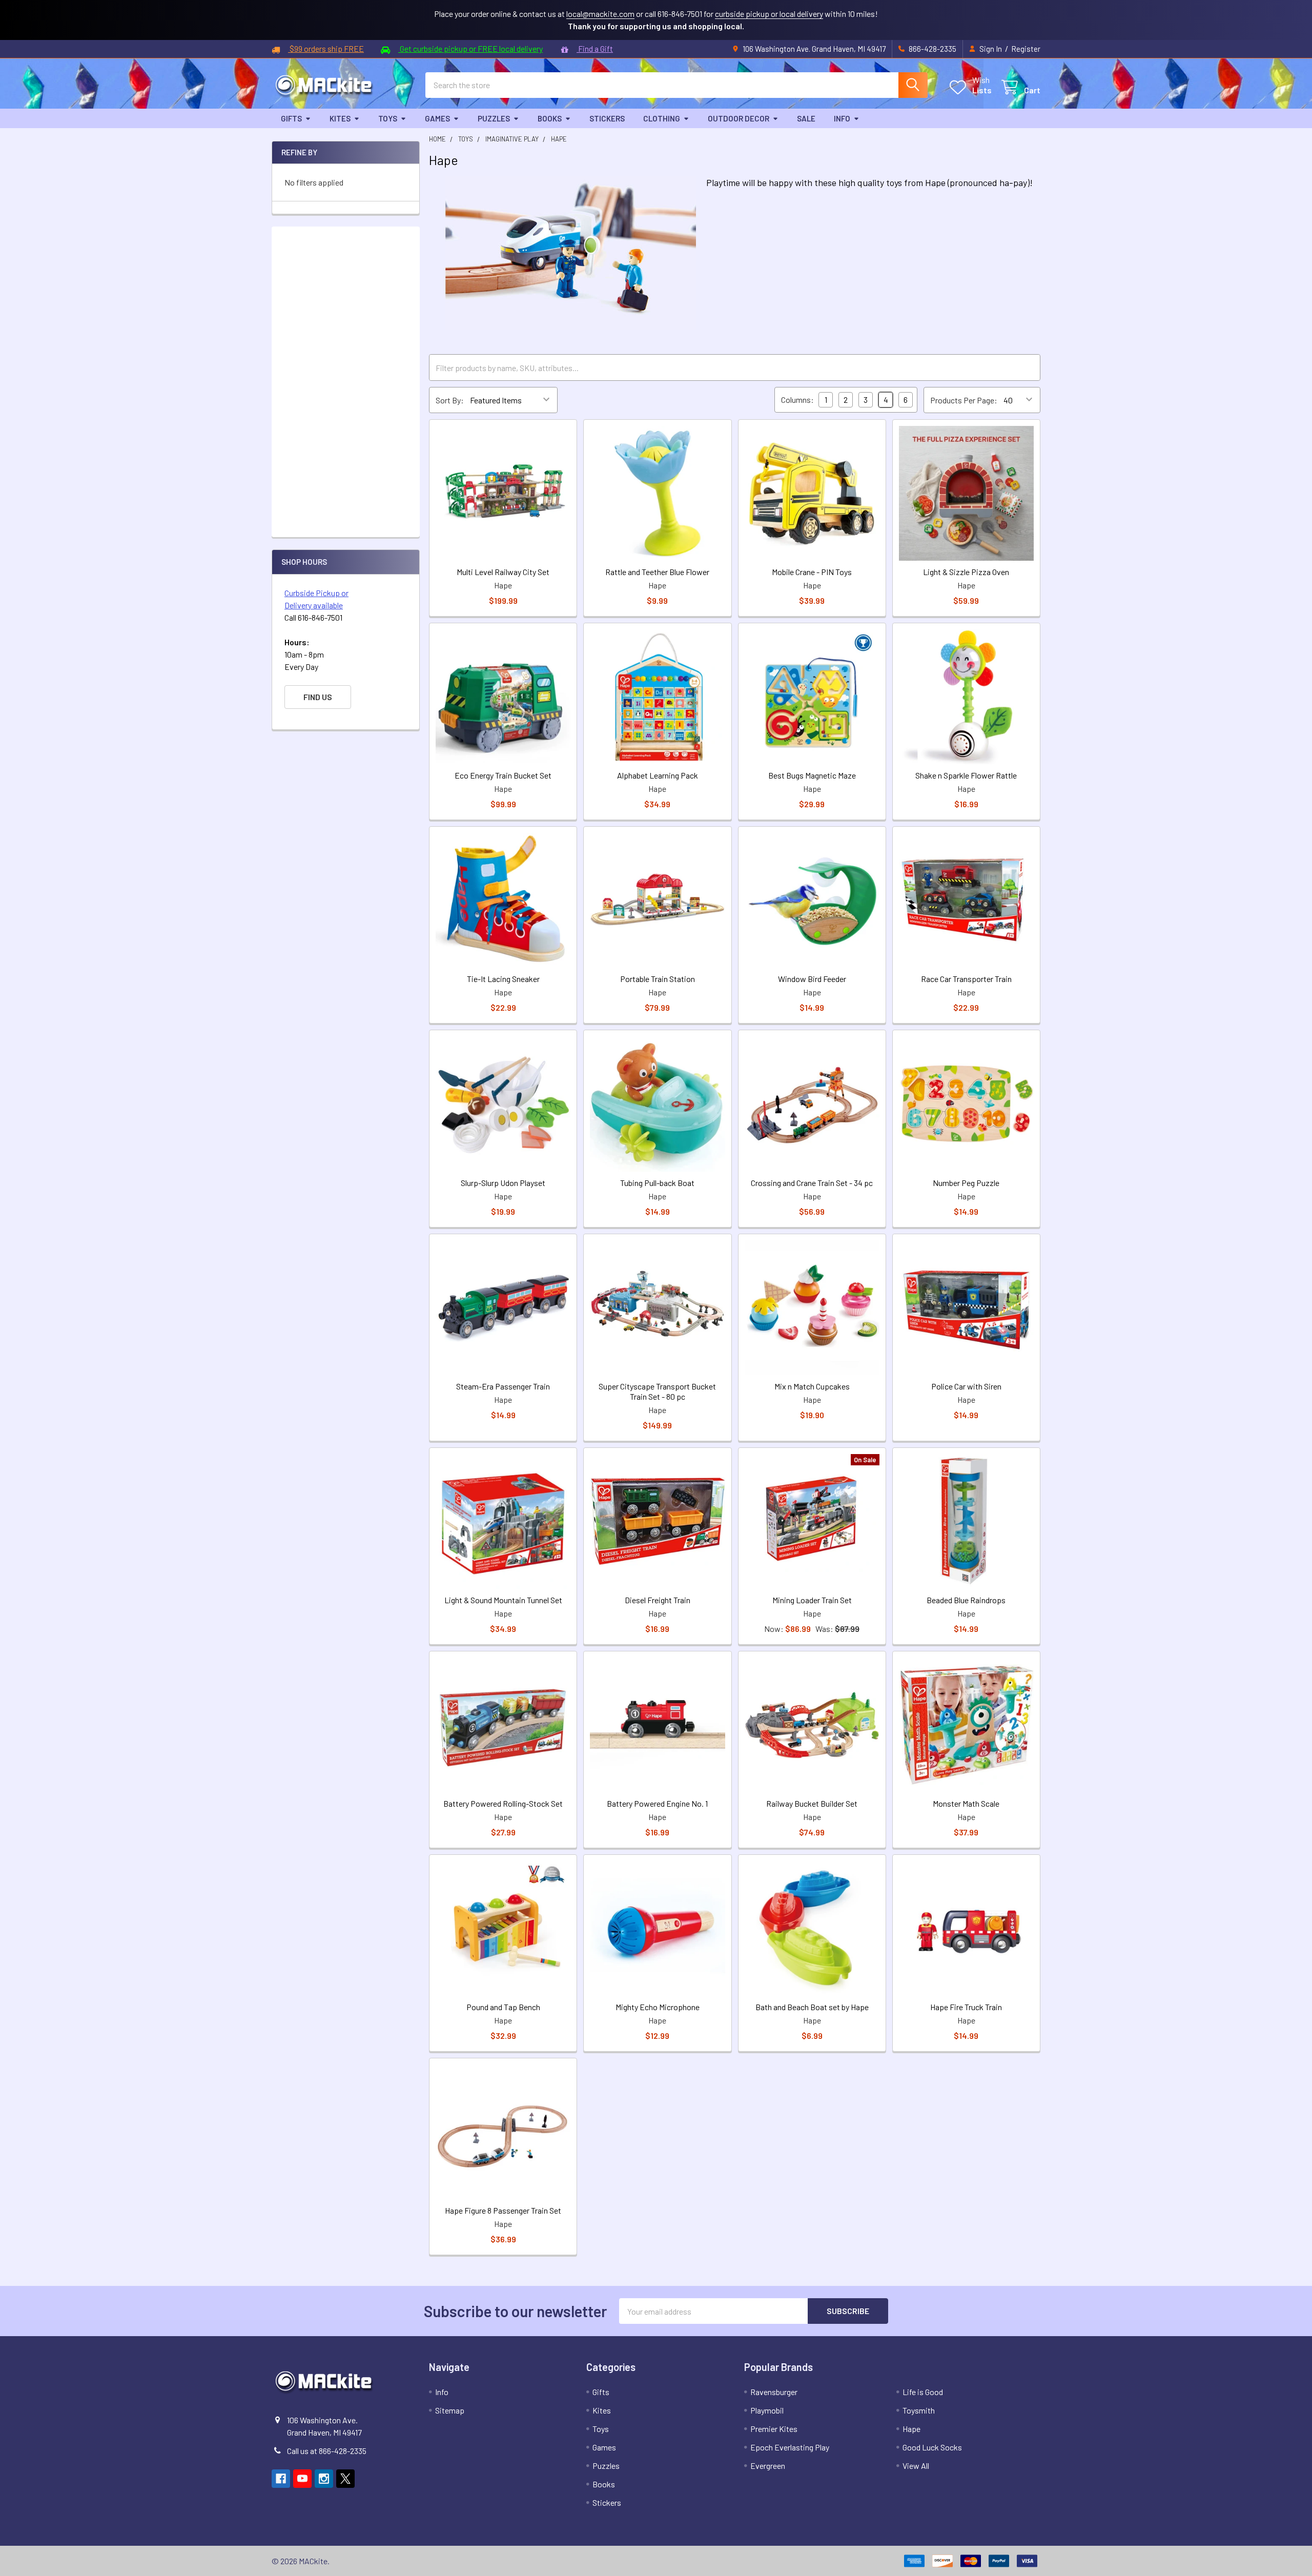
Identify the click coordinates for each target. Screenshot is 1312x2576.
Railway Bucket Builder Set (812, 1803)
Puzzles (494, 118)
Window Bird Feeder (812, 979)
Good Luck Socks (932, 2447)
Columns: (797, 400)
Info (842, 118)
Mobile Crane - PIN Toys (812, 572)
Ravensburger (774, 2392)
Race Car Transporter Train (966, 979)
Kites (340, 118)
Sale (806, 118)
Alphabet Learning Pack (658, 775)
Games (437, 118)
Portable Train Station (658, 979)
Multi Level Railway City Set (503, 572)
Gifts (291, 118)
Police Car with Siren (966, 1386)
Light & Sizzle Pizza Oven (966, 572)
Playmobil (767, 2410)
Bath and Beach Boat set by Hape (812, 2007)
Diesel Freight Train (658, 1600)
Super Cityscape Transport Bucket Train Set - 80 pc (657, 1391)
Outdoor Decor (739, 118)
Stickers (607, 118)
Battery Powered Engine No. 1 (657, 1803)
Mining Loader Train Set (812, 1600)
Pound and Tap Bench (503, 2007)
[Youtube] (302, 2479)
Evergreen (768, 2466)
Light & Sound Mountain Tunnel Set (503, 1600)
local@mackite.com (600, 14)
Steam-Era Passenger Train (503, 1386)
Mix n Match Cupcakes (812, 1386)
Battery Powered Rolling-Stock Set (503, 1803)
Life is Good (923, 2392)
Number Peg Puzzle (966, 1183)
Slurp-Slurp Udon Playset (503, 1183)
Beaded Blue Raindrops (966, 1600)
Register (1026, 49)
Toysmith (919, 2410)
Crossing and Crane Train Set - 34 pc (812, 1183)
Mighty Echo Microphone (658, 2007)
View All (916, 2466)
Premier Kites (774, 2429)
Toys (388, 118)
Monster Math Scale (966, 1803)
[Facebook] (281, 2479)
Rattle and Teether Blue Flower (657, 572)
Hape (911, 2429)
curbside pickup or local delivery (769, 14)
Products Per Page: (964, 400)
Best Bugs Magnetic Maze (812, 775)
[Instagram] (324, 2479)
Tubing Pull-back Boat (657, 1183)
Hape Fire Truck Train (966, 2007)
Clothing (662, 118)
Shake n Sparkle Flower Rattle (966, 775)
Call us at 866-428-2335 (327, 2451)
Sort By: (450, 400)
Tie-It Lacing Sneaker (503, 979)
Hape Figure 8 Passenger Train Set (503, 2210)
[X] (345, 2479)
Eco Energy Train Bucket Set (503, 775)
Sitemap (450, 2410)
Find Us (318, 697)
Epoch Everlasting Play (790, 2447)
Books (550, 118)
